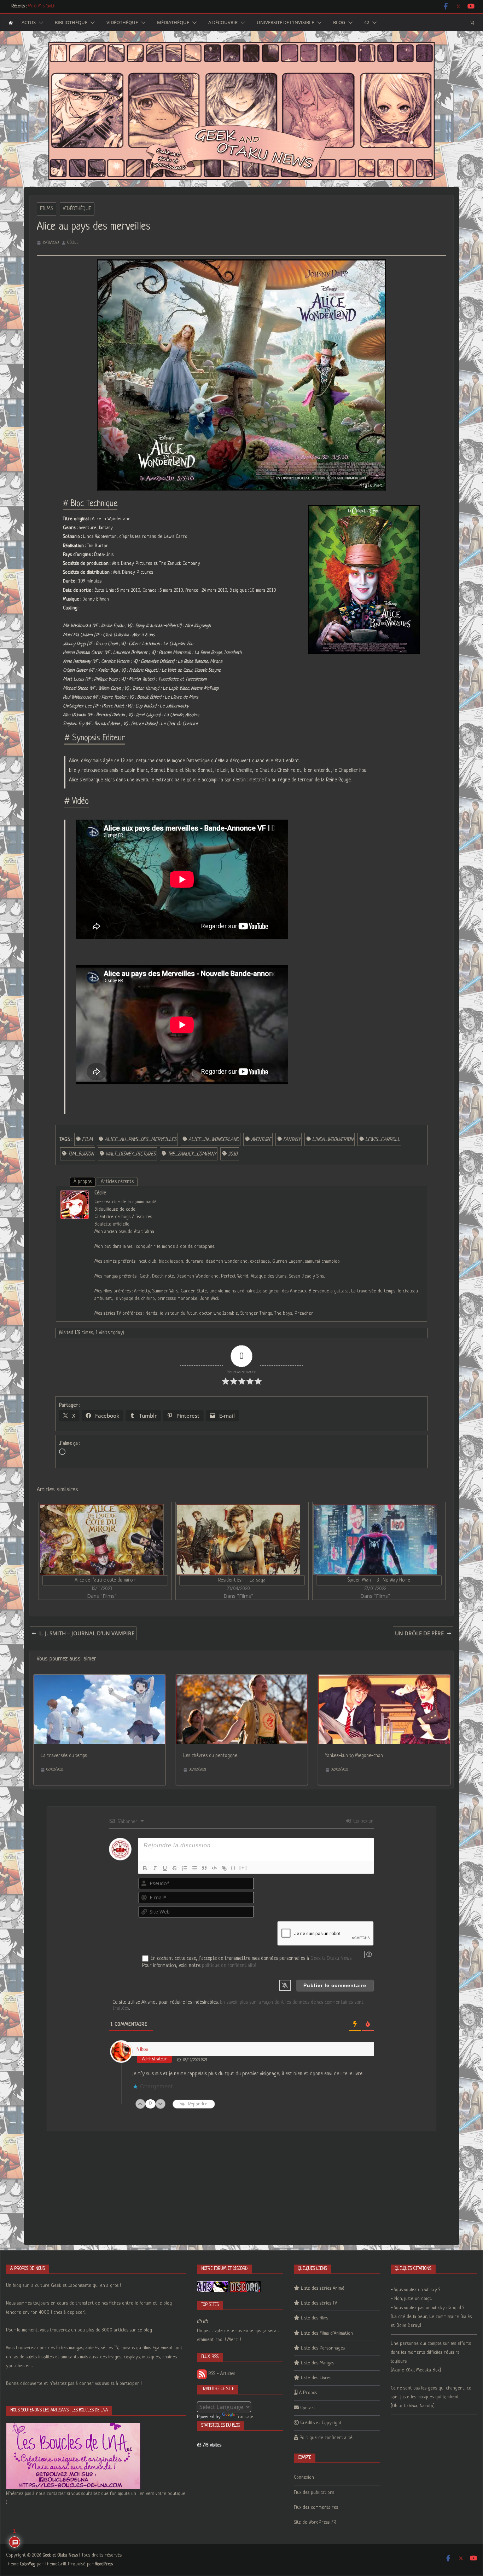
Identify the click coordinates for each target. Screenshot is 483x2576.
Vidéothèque (122, 23)
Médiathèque (173, 23)
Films (46, 209)
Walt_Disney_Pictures (131, 1154)
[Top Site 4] (206, 2322)
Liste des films (315, 2318)
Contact (308, 2408)
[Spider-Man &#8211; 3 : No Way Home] (375, 1540)
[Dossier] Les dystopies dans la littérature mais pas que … (76, 6)
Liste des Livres (316, 2378)
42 (367, 23)
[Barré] (175, 1868)
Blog (339, 23)
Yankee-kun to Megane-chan (354, 1756)
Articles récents (117, 1182)
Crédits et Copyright (321, 2423)
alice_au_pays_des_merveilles (141, 1140)
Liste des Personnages (323, 2348)
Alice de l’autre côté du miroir (105, 1580)
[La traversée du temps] (99, 1679)
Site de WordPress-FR (315, 2522)
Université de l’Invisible (285, 23)
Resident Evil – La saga (242, 1580)
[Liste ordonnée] (185, 1868)
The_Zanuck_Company (192, 1154)
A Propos (308, 2393)
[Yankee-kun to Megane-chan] (384, 1679)
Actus (29, 23)
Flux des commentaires (316, 2508)
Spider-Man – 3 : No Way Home (379, 1580)
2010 (233, 1154)
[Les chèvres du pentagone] (242, 1679)
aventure (261, 1140)
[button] (40, 23)
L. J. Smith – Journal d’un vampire (87, 1633)
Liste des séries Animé (323, 2288)
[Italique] (155, 1868)
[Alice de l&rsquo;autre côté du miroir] (102, 1540)
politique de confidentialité (229, 1966)
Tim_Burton (81, 1154)
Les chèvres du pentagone (210, 1756)
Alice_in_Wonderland (214, 1140)
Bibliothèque (71, 23)
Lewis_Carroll (383, 1140)
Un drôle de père (419, 1633)
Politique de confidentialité (326, 2438)
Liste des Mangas (318, 2363)
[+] (243, 1868)
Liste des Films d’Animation (327, 2333)
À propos (83, 1182)
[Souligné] (165, 1868)
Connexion (363, 1821)
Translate (245, 2417)
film (87, 1140)
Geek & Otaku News (331, 1958)
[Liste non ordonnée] (194, 1868)
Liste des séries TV (319, 2303)
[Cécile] (75, 1195)
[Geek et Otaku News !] (11, 23)
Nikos (142, 2049)
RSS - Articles (221, 2374)
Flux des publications (314, 2493)
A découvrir (223, 23)
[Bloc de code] (214, 1868)
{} (233, 1868)
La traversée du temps (64, 1756)
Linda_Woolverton (333, 1140)
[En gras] (145, 1868)
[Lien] (224, 1868)
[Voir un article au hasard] (472, 23)
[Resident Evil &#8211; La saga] (238, 1540)
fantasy (292, 1140)
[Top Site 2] (199, 2322)
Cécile (73, 242)
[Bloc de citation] (204, 1868)
